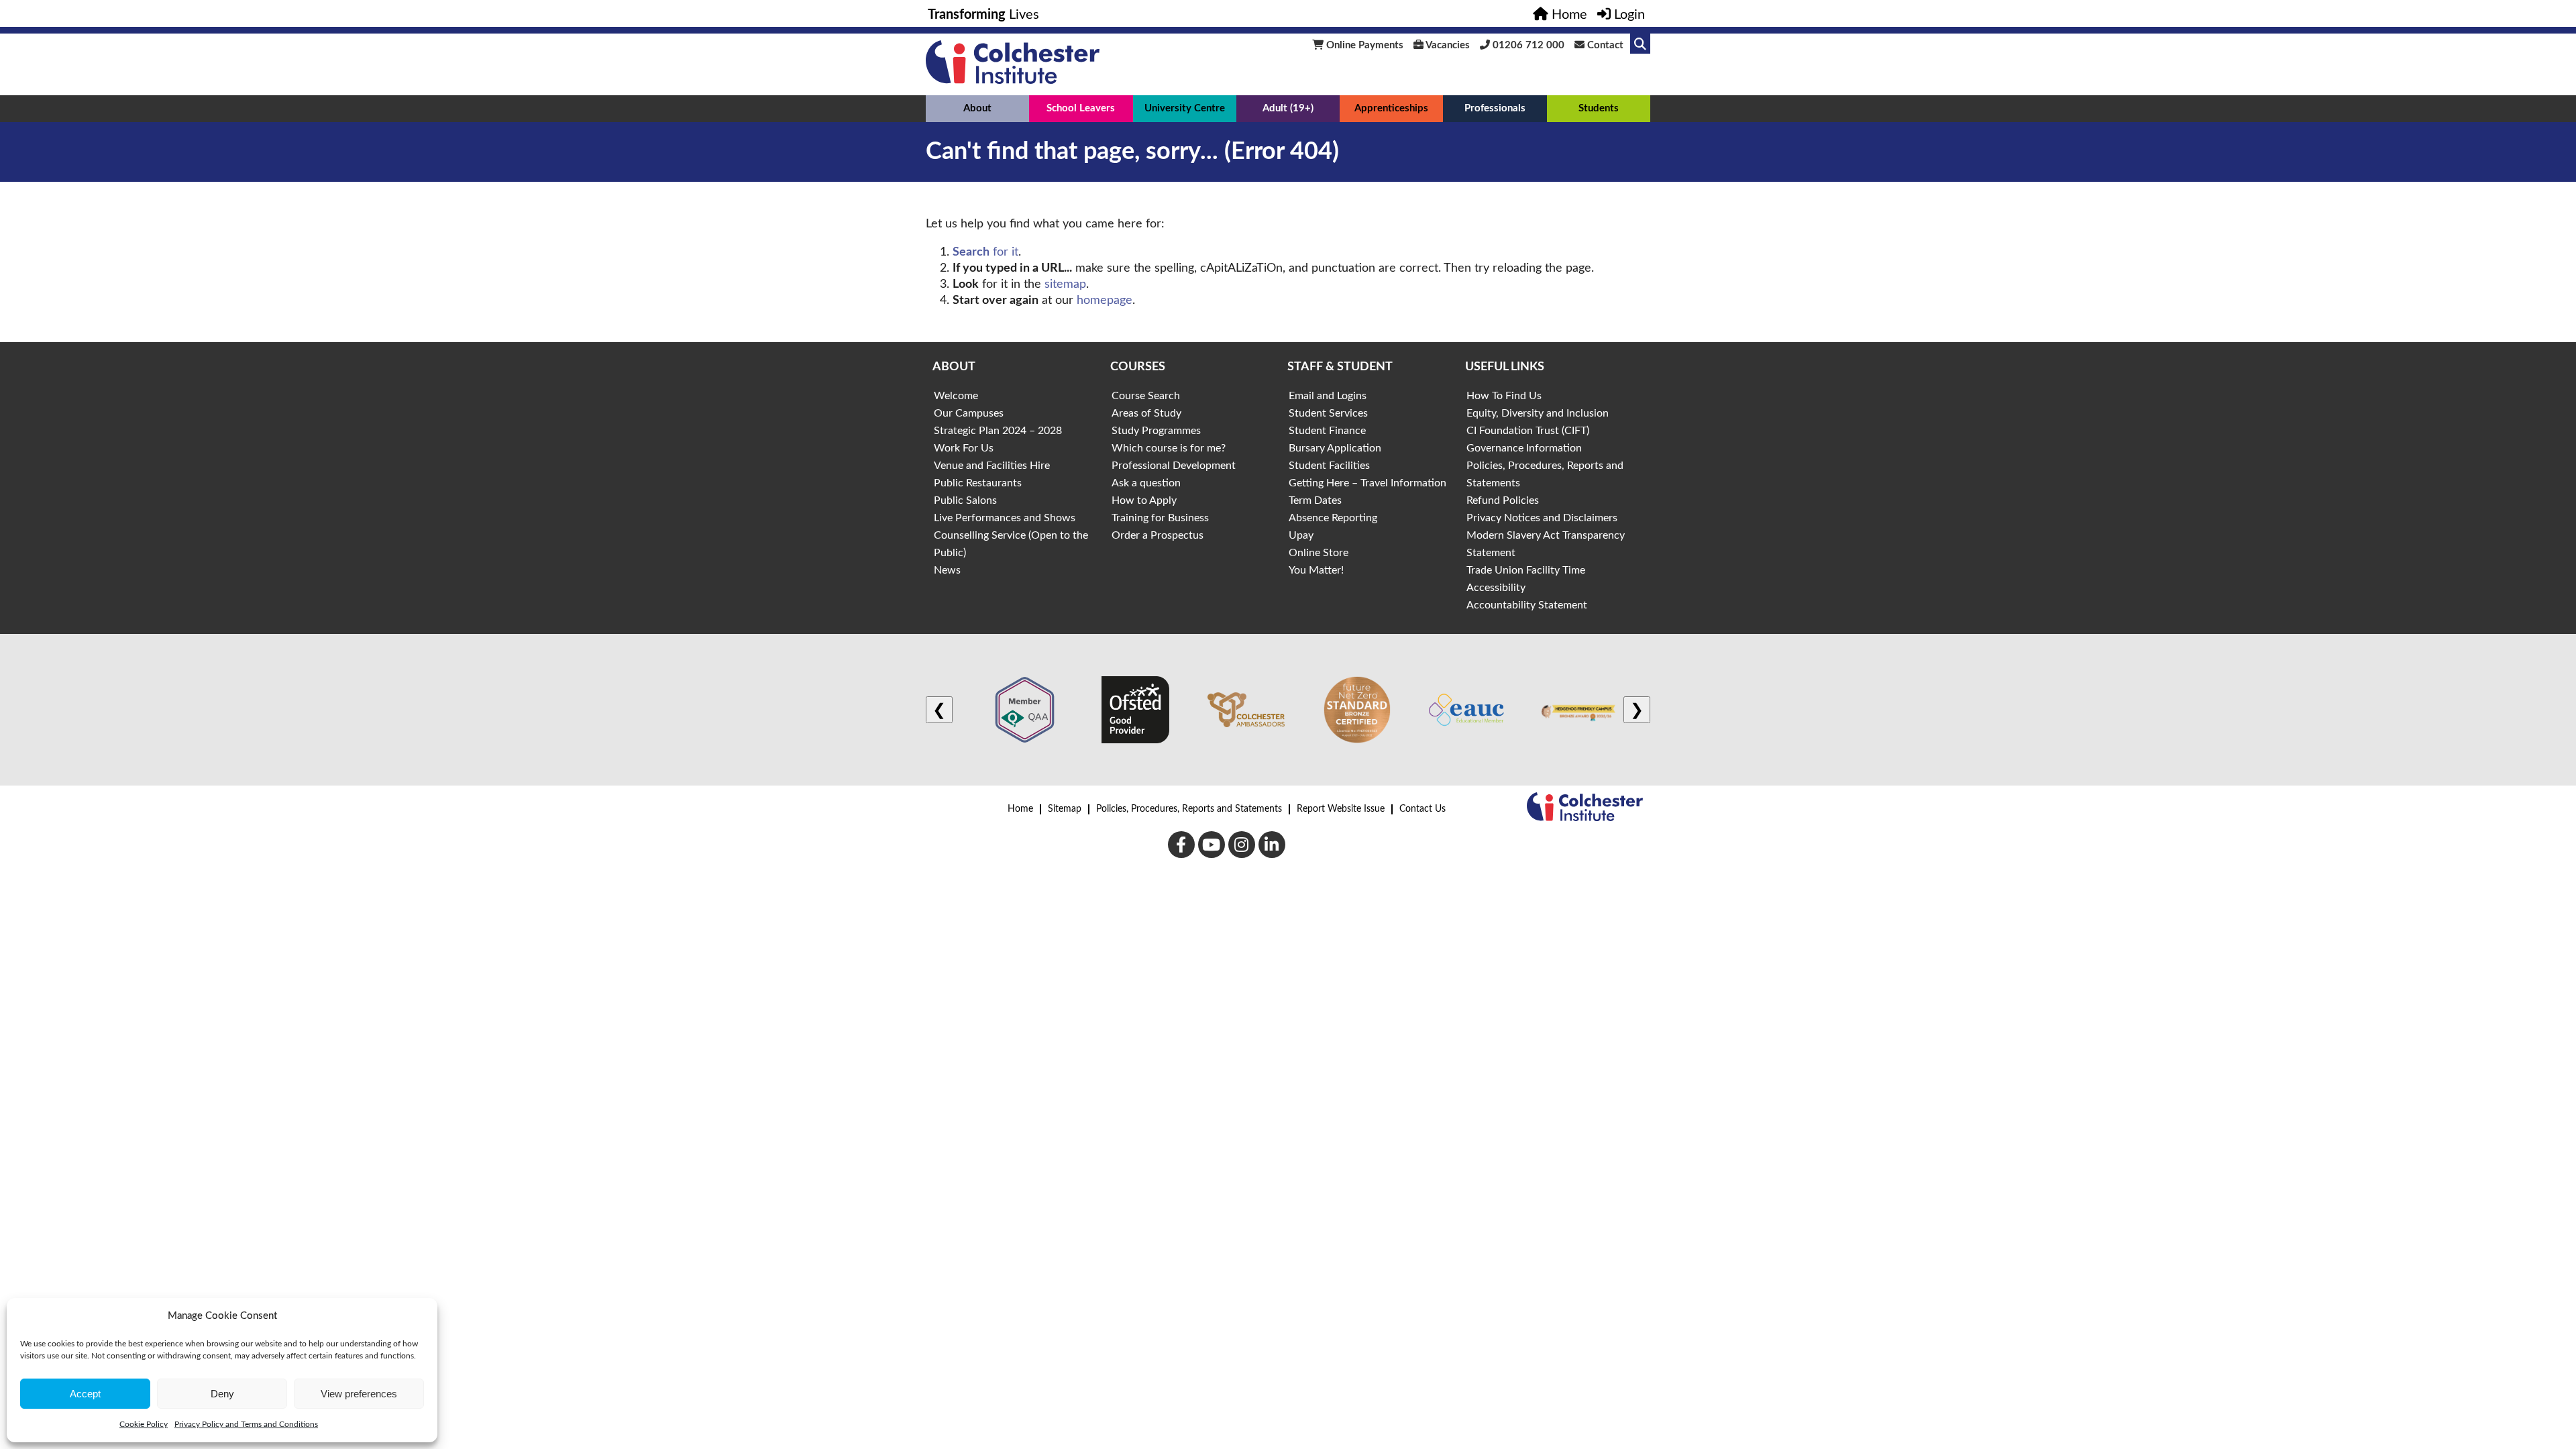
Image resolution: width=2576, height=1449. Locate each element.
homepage (1105, 301)
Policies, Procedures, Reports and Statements (1189, 809)
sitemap (1065, 284)
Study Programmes (1156, 431)
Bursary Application (1335, 448)
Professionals (1495, 108)
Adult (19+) (1288, 108)
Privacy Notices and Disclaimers (1542, 518)
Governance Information (1524, 448)
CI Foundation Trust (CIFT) (1528, 431)
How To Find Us (1504, 396)
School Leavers (1081, 108)
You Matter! (1316, 570)
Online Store (1319, 553)
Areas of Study (1146, 413)
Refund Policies (1503, 500)
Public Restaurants (978, 483)
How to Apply (1144, 500)
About (977, 108)
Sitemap (1065, 809)
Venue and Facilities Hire (992, 466)
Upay (1301, 535)
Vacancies (1447, 45)
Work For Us (964, 448)
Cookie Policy (144, 1424)
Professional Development (1174, 466)
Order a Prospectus (1158, 535)
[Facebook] (1181, 845)
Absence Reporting (1333, 518)
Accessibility (1496, 588)
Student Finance (1327, 431)
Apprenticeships (1391, 108)
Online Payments (1363, 45)
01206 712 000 (1527, 45)
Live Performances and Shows (1005, 518)
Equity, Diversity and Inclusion (1538, 413)
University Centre (1185, 108)
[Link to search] (1640, 44)
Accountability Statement (1527, 605)
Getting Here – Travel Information (1367, 483)
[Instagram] (1242, 845)
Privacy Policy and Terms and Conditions (246, 1424)
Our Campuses (969, 413)
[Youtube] (1212, 845)
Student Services (1328, 413)
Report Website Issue (1341, 809)
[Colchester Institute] (1013, 80)
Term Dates (1315, 500)
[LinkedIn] (1272, 845)
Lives (983, 15)
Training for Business (1160, 518)
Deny (222, 1394)
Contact (1604, 45)
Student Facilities (1329, 466)
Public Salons (965, 500)
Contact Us (1423, 809)
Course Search (1146, 396)
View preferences (359, 1394)
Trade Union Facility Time (1526, 570)
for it (985, 252)
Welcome (956, 396)
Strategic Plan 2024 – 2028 (998, 431)
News (947, 570)
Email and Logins (1328, 396)
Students (1599, 108)
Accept (85, 1394)
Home (1020, 809)
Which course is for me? (1169, 448)
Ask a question (1146, 483)
